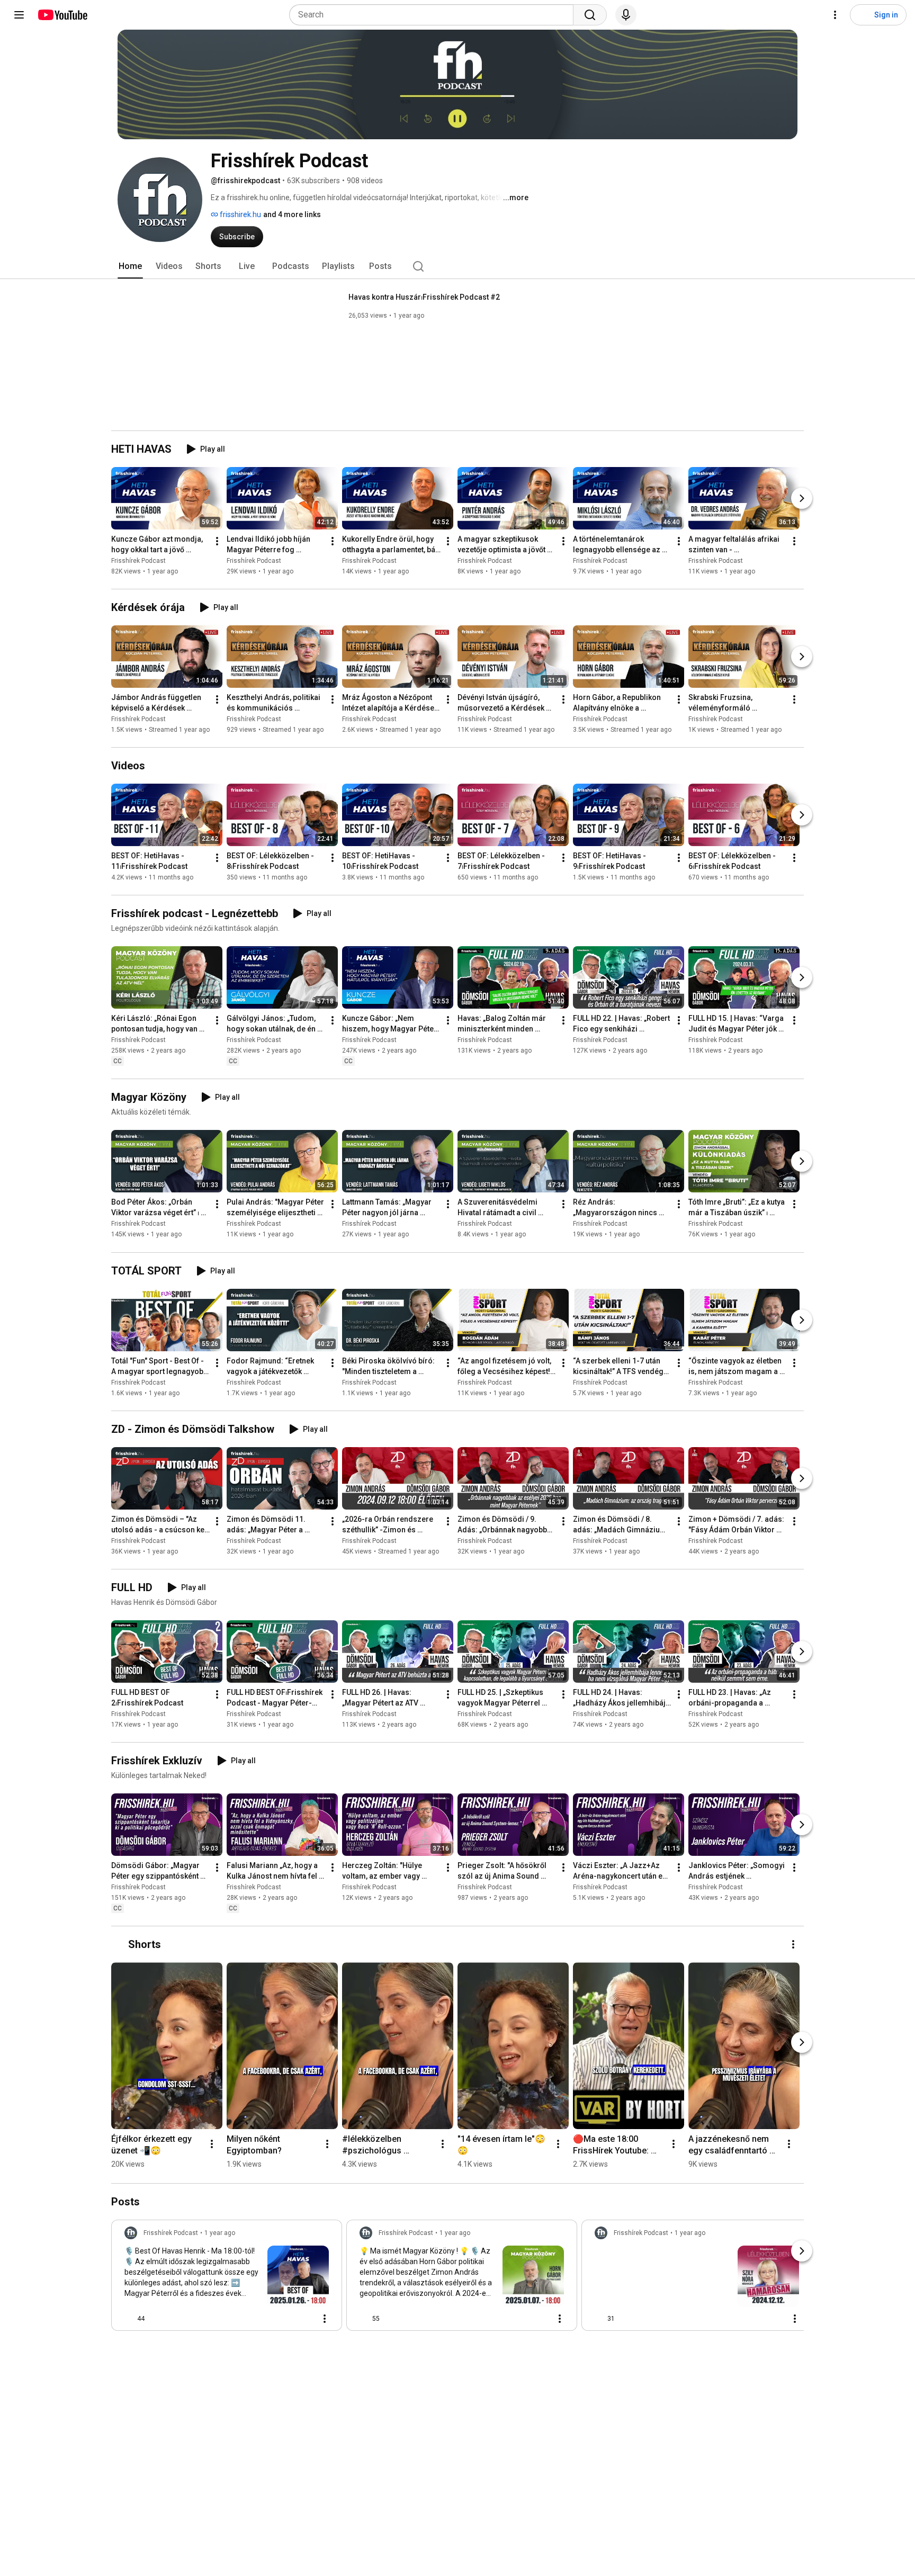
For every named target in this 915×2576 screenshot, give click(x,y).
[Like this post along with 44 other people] (129, 2319)
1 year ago (220, 2233)
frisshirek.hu (240, 214)
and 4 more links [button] (292, 214)
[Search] (590, 15)
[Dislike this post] (157, 2319)
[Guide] (19, 15)
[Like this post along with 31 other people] (599, 2319)
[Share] (278, 2319)
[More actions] (217, 541)
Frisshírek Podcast (138, 561)
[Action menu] (325, 2319)
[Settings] (835, 15)
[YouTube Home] (62, 15)
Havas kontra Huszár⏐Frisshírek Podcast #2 (424, 297)
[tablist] (457, 266)
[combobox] (434, 15)
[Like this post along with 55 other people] (364, 2319)
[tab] (130, 266)
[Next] (802, 498)
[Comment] (303, 2319)
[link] (227, 2278)
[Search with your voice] (626, 15)
